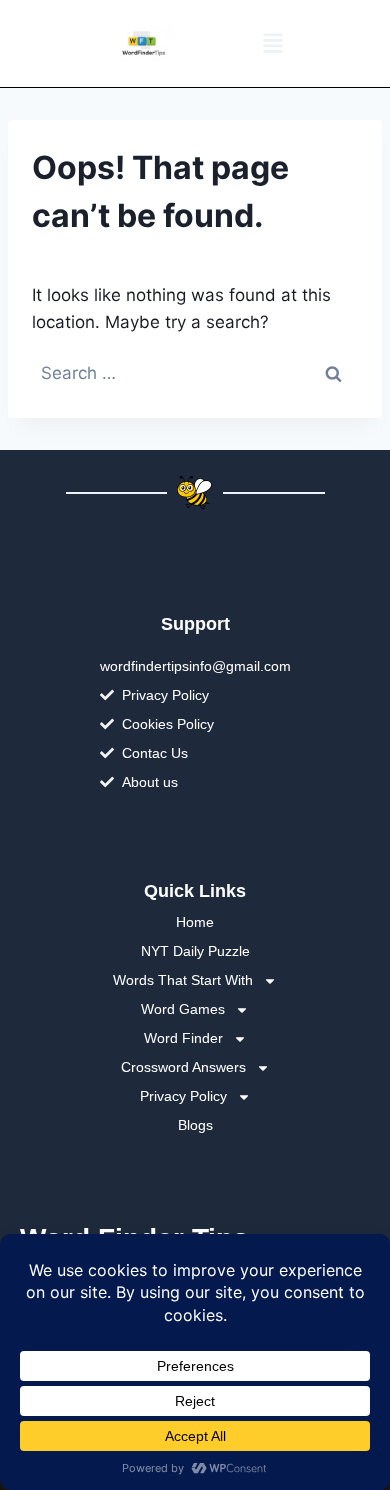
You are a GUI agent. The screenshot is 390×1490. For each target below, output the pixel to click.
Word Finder (183, 1038)
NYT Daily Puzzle (195, 951)
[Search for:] (195, 373)
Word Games (183, 1009)
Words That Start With (183, 980)
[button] (272, 43)
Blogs (195, 1125)
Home (195, 922)
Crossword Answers (183, 1067)
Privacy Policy (183, 1096)
